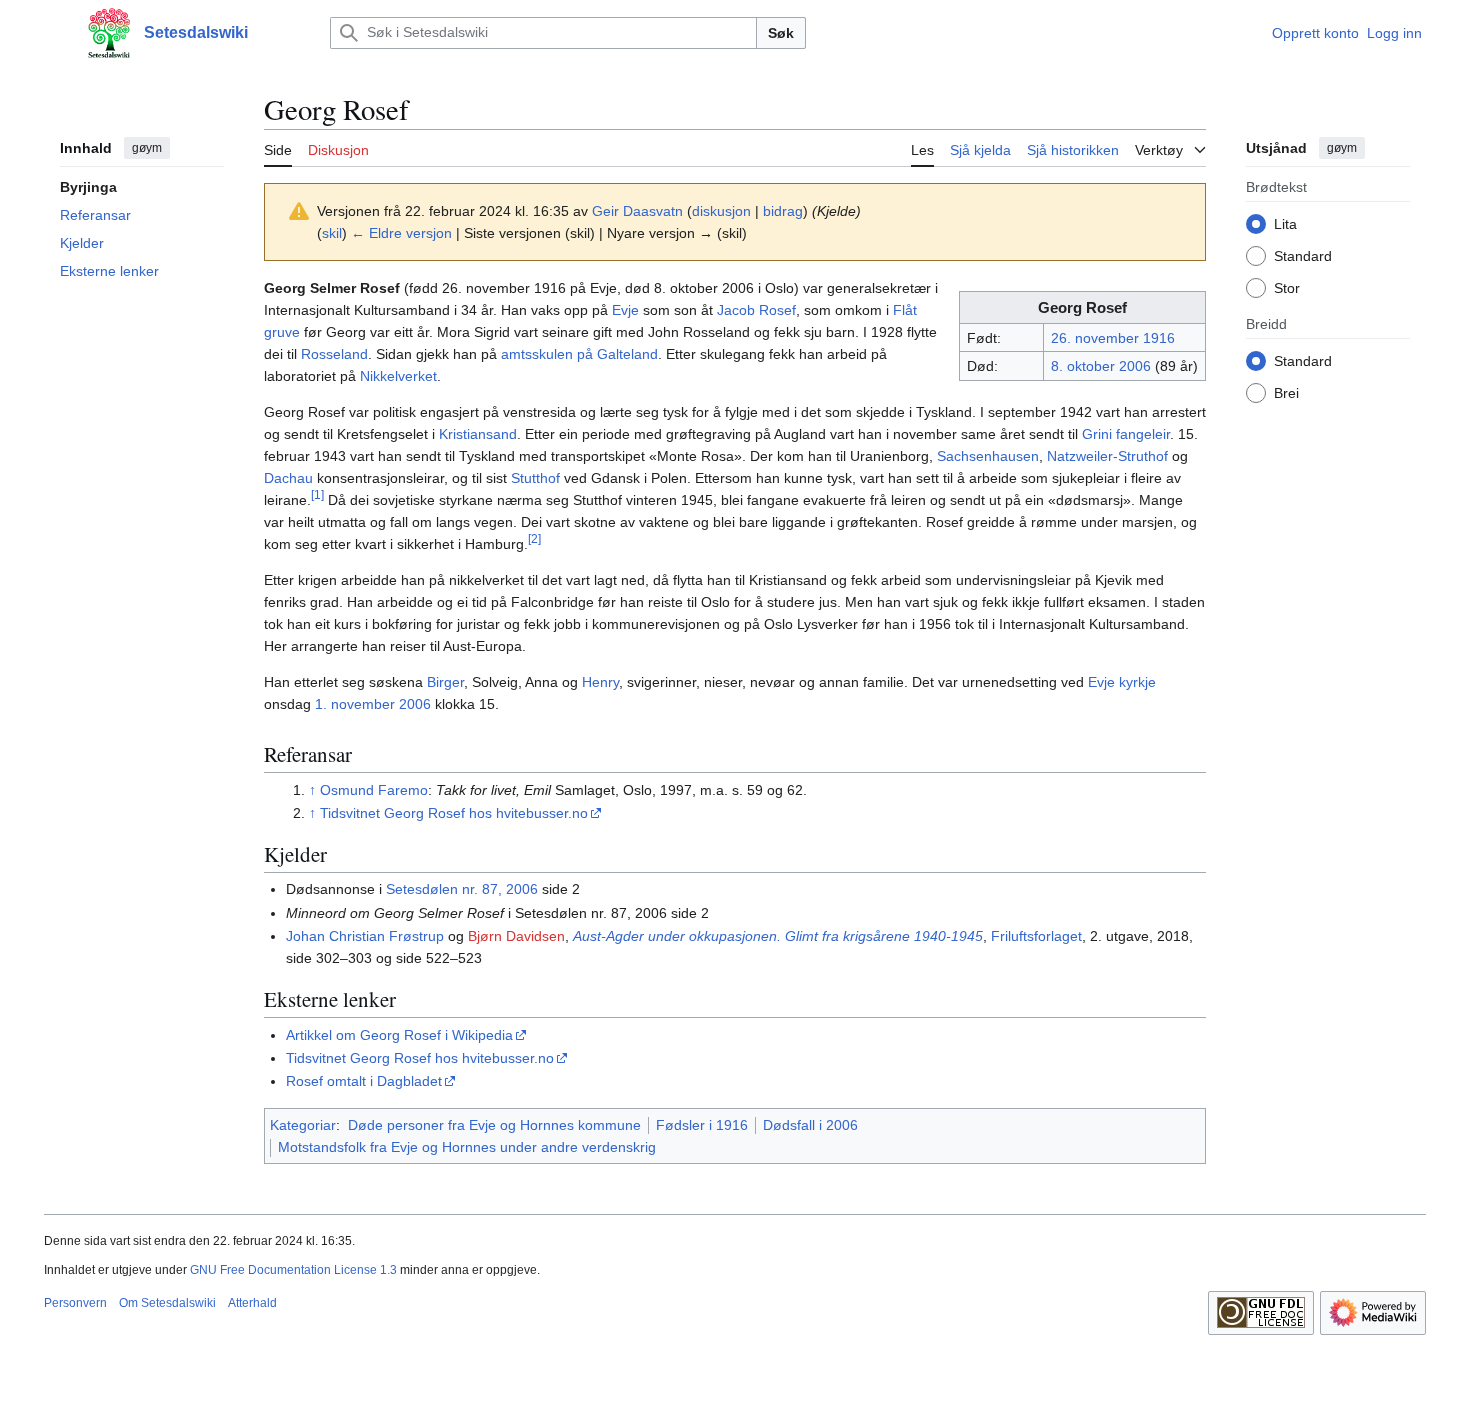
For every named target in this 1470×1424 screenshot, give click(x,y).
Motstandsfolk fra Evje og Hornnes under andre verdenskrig (467, 1147)
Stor (1287, 287)
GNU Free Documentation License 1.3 (293, 1270)
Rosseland (334, 354)
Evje (625, 310)
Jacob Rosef (756, 310)
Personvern (75, 1303)
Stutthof (535, 478)
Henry (600, 682)
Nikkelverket (398, 376)
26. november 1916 (1113, 338)
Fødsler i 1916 (702, 1125)
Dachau (288, 478)
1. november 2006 (373, 704)
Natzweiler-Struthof (1107, 456)
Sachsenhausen (988, 456)
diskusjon (721, 211)
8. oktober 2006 (1101, 366)
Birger (445, 682)
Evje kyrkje (1122, 682)
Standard (1303, 255)
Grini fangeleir (1126, 434)
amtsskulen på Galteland (579, 354)
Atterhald (252, 1303)
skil (332, 233)
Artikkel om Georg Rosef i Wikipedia (399, 1035)
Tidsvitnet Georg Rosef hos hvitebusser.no (454, 813)
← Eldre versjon (401, 233)
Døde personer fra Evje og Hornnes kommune (494, 1125)
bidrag (783, 211)
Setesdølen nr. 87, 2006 (462, 889)
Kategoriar (303, 1125)
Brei (1286, 392)
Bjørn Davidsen (516, 936)
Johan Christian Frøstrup (365, 936)
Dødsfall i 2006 (810, 1125)
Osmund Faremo (374, 790)
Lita (1285, 223)
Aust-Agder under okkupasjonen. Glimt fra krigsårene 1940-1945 (778, 936)
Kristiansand (478, 434)
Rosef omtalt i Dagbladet (364, 1081)
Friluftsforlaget (1036, 936)
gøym (147, 148)
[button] (54, 33)
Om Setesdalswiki (167, 1303)
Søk (781, 33)
